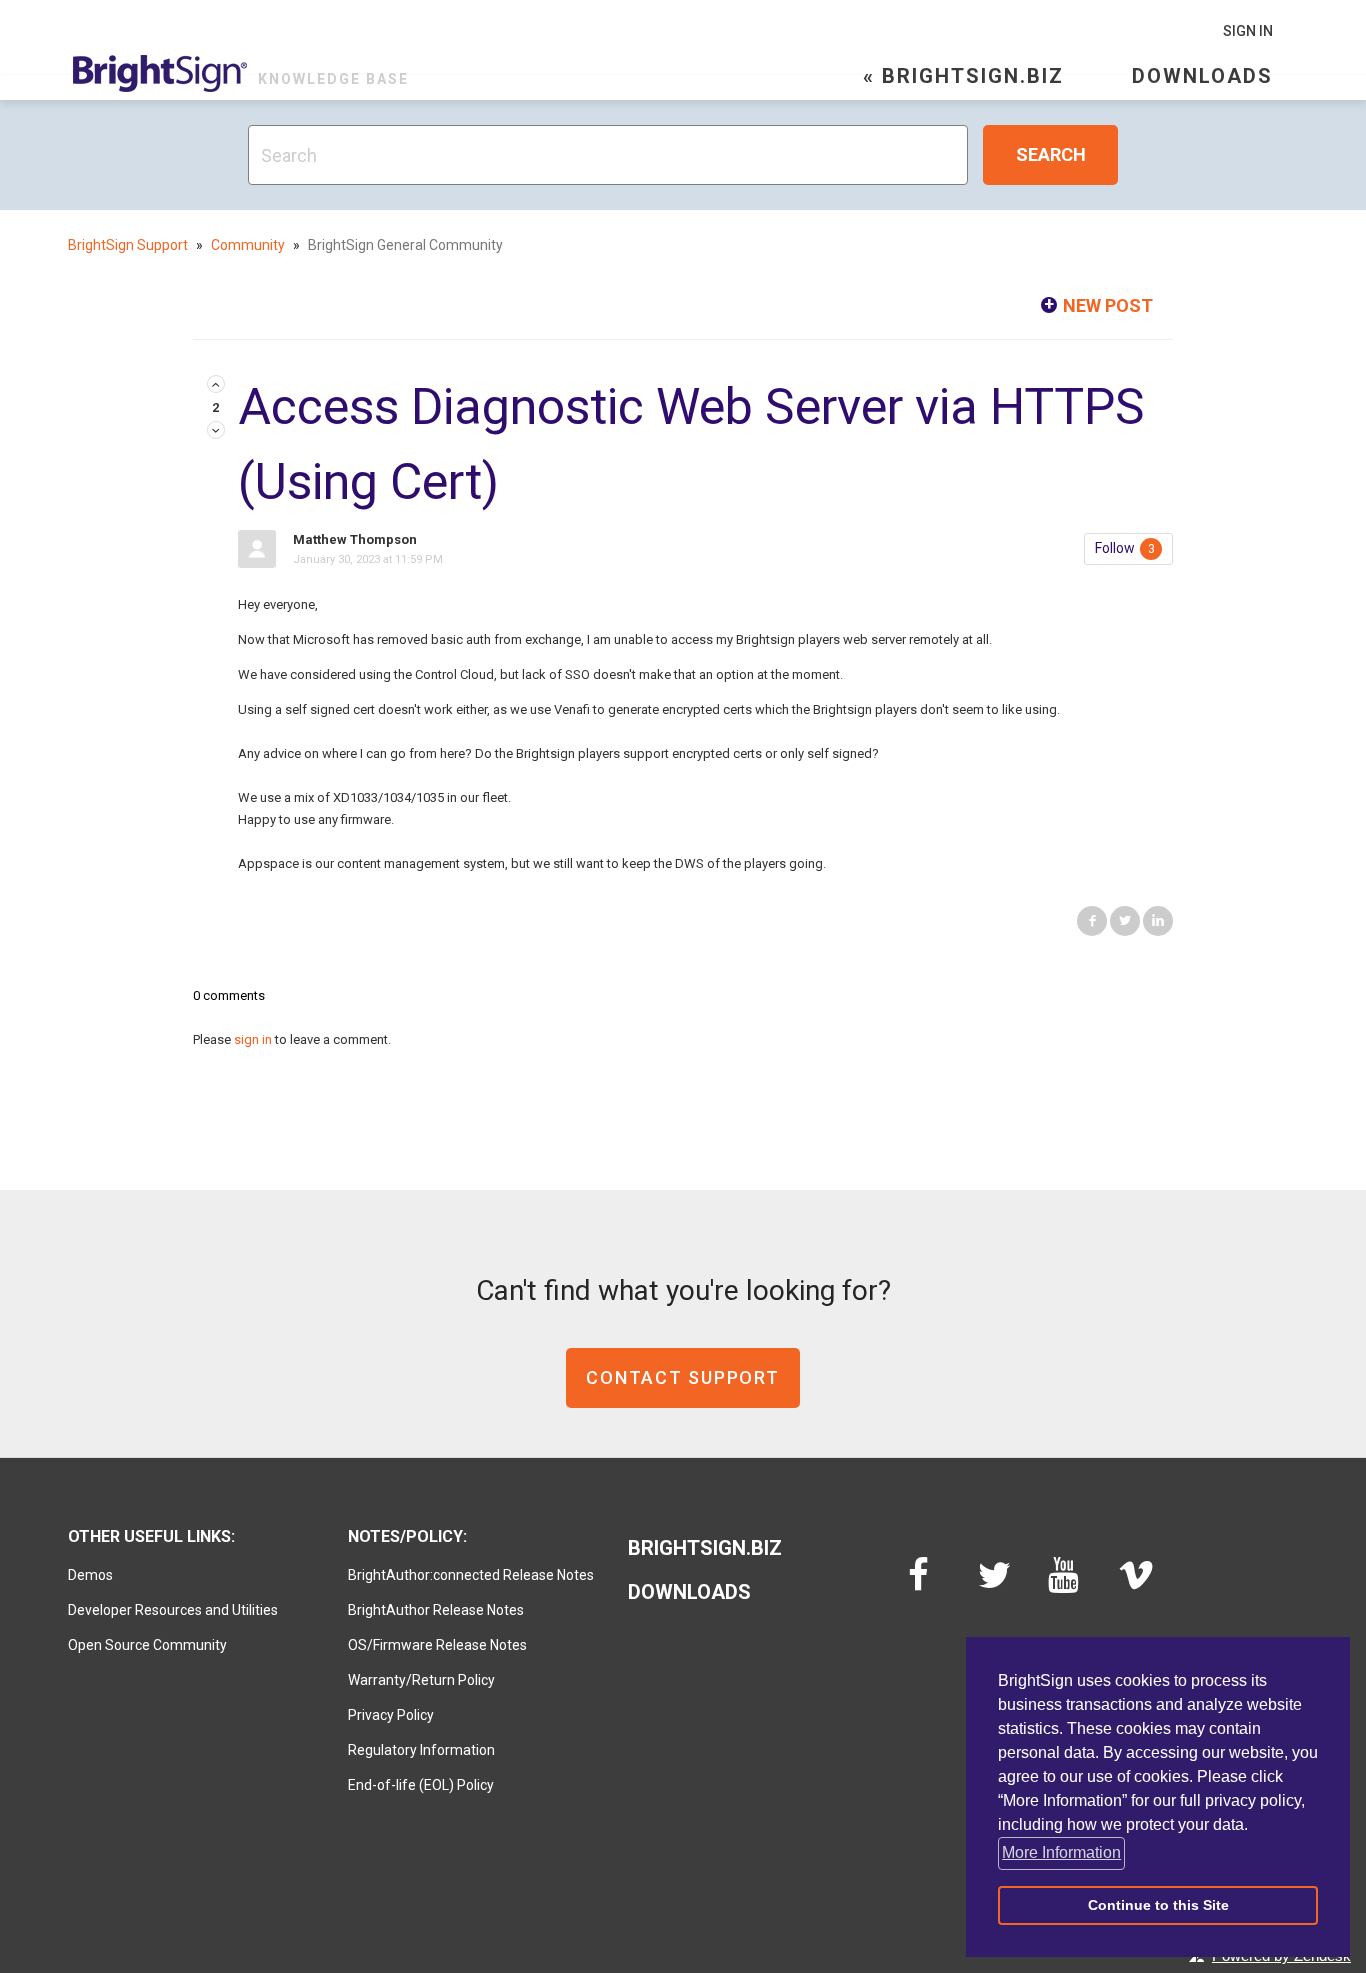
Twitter (1125, 921)
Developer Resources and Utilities (173, 1610)
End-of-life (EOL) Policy (421, 1785)
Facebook (1092, 921)
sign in (253, 1039)
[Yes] (216, 385)
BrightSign (160, 73)
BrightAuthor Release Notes (436, 1610)
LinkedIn (1158, 921)
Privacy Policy (391, 1715)
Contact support (682, 1377)
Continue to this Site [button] (1158, 1905)
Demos (90, 1575)
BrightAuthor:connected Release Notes (471, 1575)
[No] (216, 431)
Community (248, 245)
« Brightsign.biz (963, 76)
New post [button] (1108, 305)
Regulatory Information (421, 1750)
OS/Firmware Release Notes (437, 1645)
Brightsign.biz (705, 1548)
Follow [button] (1115, 548)
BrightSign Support (128, 245)
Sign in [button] (1248, 31)
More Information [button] (1061, 1852)
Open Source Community (147, 1645)
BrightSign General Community (405, 245)
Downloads (1202, 76)
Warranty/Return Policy (421, 1680)
